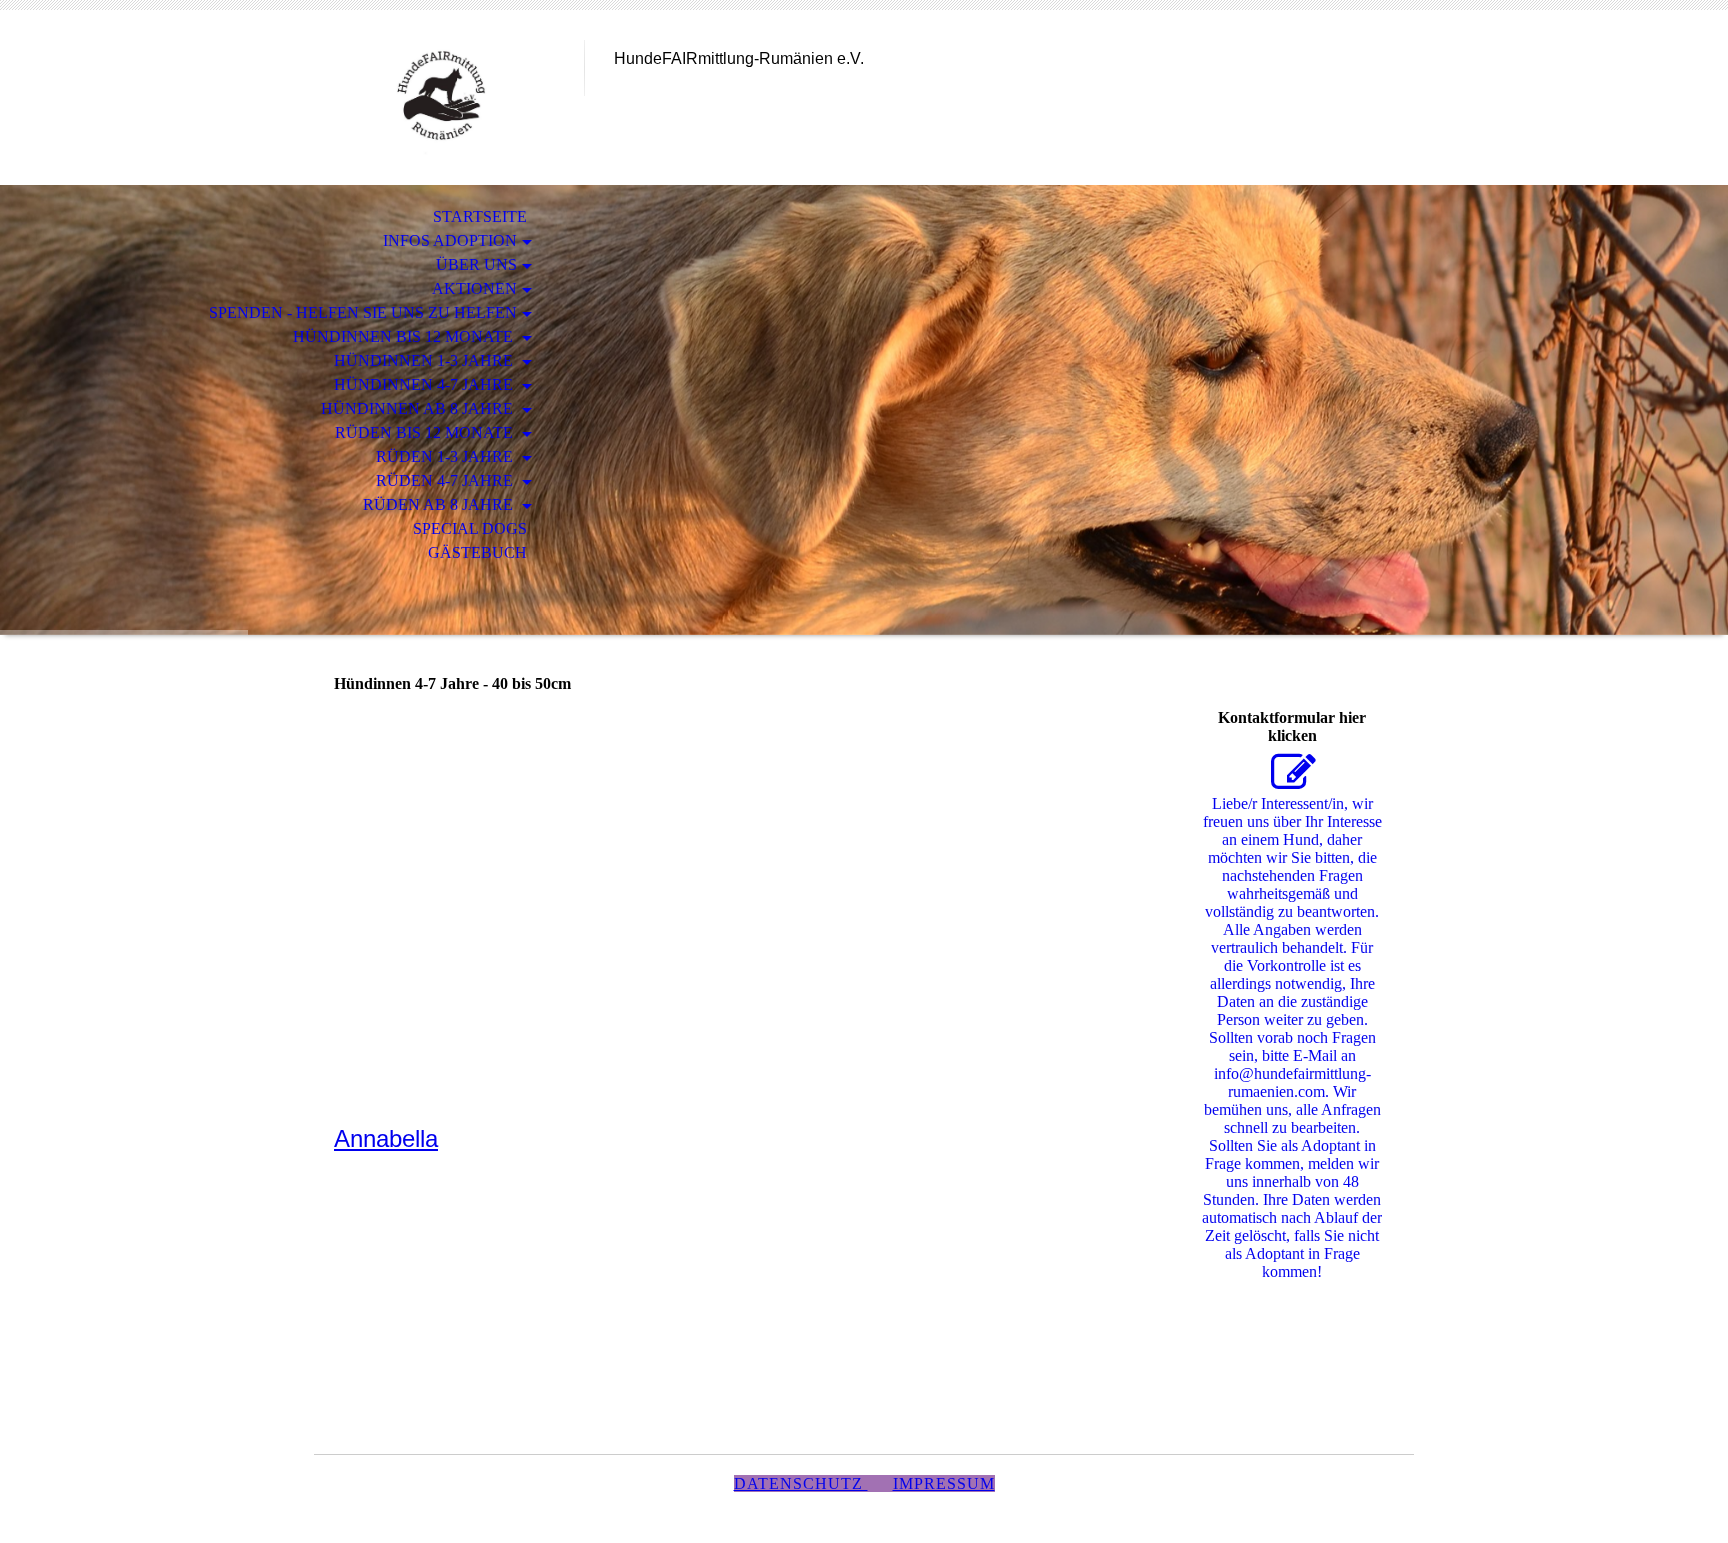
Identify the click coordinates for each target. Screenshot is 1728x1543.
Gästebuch (477, 552)
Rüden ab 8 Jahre (440, 504)
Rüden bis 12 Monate (426, 432)
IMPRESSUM (944, 1483)
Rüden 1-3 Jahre (446, 456)
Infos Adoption (450, 240)
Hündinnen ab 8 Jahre (419, 408)
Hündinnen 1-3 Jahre (425, 360)
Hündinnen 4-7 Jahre (425, 384)
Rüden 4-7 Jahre (446, 480)
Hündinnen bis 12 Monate (405, 336)
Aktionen (474, 288)
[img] (449, 97)
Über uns (476, 264)
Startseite (480, 216)
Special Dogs (470, 528)
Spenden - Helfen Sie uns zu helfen (363, 312)
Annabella (386, 1138)
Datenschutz (801, 1483)
